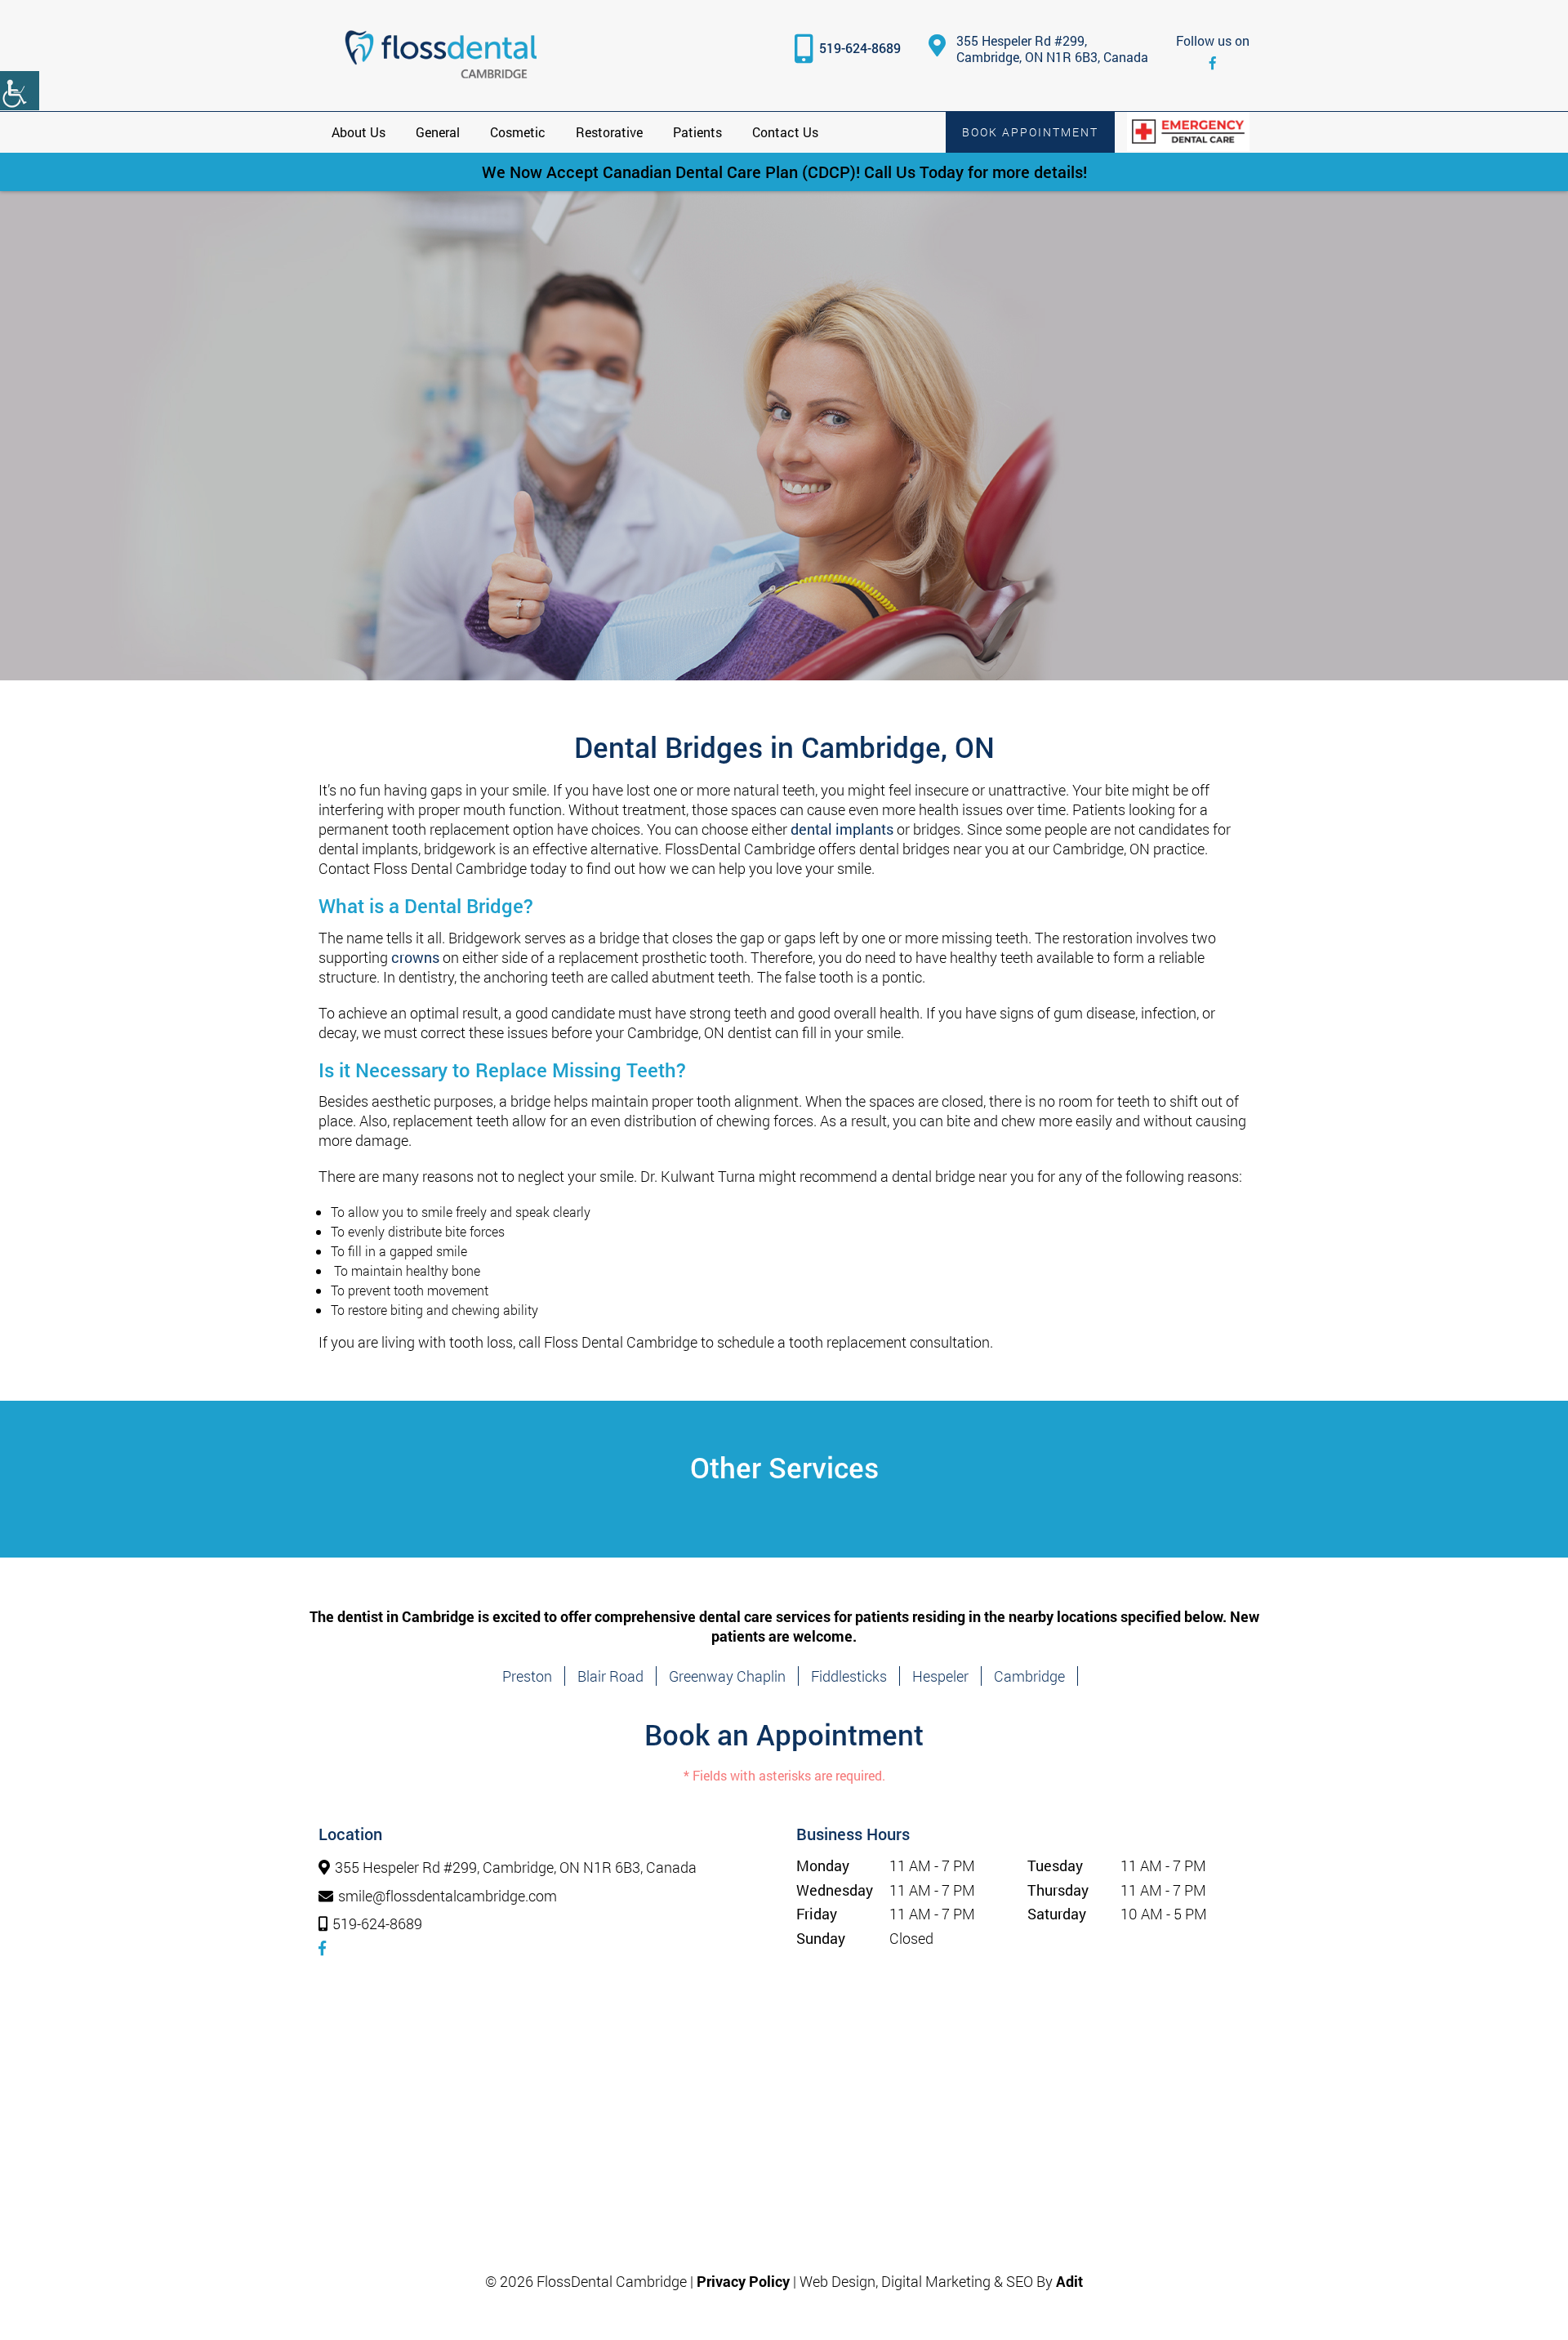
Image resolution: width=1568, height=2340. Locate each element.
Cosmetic (518, 132)
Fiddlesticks (849, 1676)
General (438, 132)
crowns (415, 957)
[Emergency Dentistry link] (1188, 131)
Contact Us (785, 132)
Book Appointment (1030, 132)
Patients (697, 132)
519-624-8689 (860, 48)
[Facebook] (1213, 62)
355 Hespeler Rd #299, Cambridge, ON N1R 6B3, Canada (1052, 49)
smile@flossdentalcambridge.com (448, 1897)
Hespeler (940, 1676)
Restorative (609, 132)
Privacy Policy (743, 2281)
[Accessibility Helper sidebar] (20, 91)
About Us (359, 132)
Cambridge (1029, 1676)
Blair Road (610, 1676)
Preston (527, 1676)
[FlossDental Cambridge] (441, 56)
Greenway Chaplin (727, 1676)
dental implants (842, 829)
